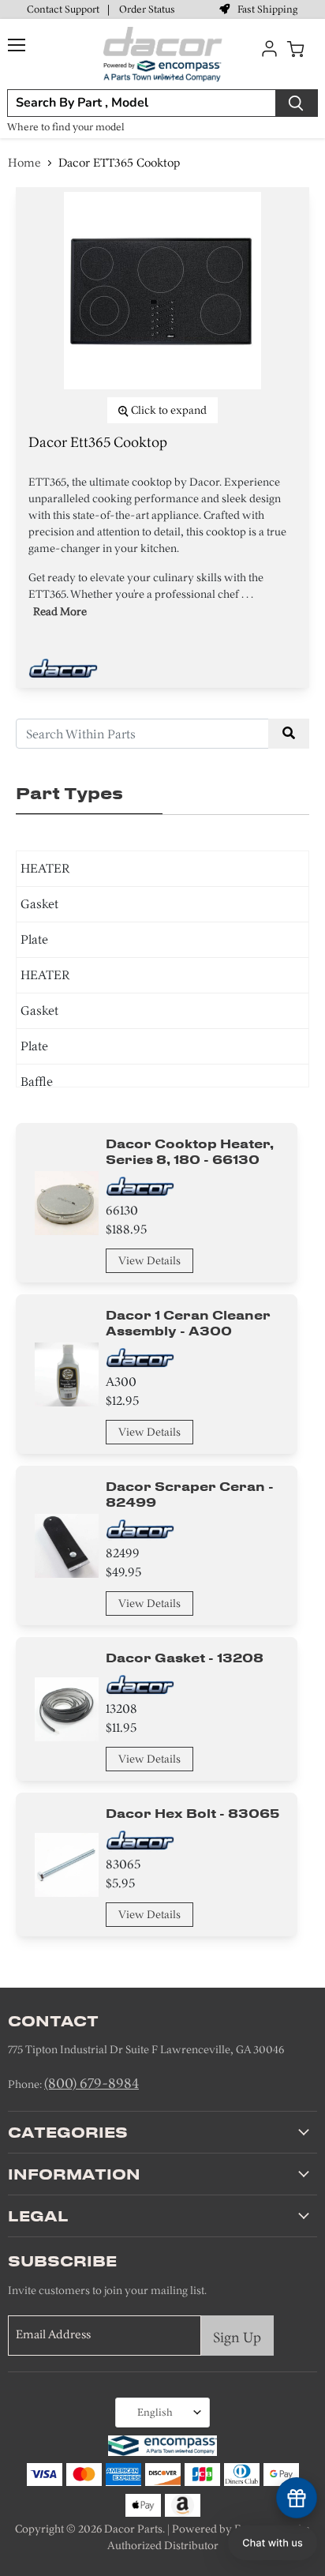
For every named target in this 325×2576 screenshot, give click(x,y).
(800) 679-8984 (92, 2083)
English (155, 2412)
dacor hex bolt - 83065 (192, 1813)
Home (24, 163)
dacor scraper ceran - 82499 (190, 1494)
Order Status (147, 9)
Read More (60, 612)
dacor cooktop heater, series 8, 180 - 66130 (190, 1151)
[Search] (297, 103)
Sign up (237, 2338)
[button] (273, 2543)
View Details (149, 1261)
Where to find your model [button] (66, 127)
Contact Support (63, 9)
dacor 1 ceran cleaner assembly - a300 (188, 1323)
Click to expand (168, 410)
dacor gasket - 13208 (185, 1658)
